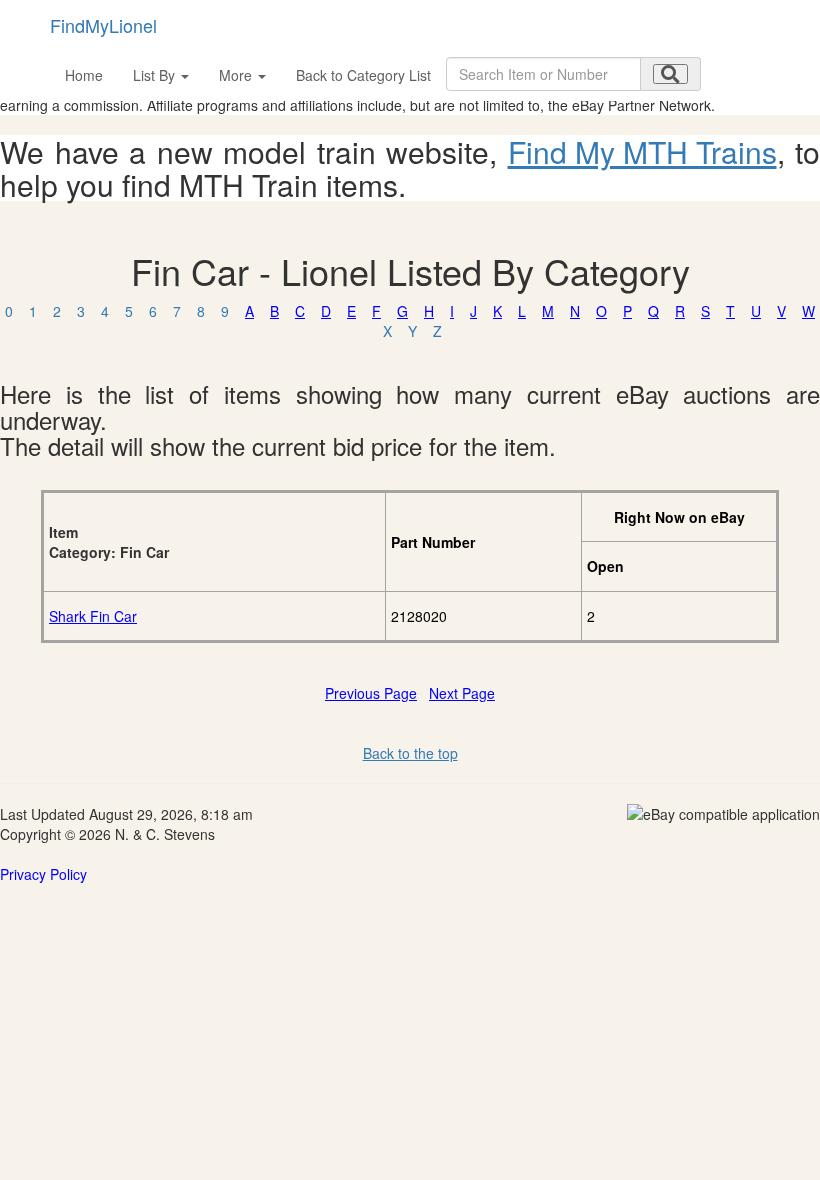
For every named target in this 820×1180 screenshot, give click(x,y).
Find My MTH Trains (642, 151)
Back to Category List (363, 75)
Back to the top (410, 753)
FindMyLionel (103, 25)
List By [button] (156, 75)
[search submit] (670, 74)
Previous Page (371, 693)
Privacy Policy (43, 874)
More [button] (237, 75)
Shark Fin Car (93, 616)
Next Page (462, 693)
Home (84, 75)
